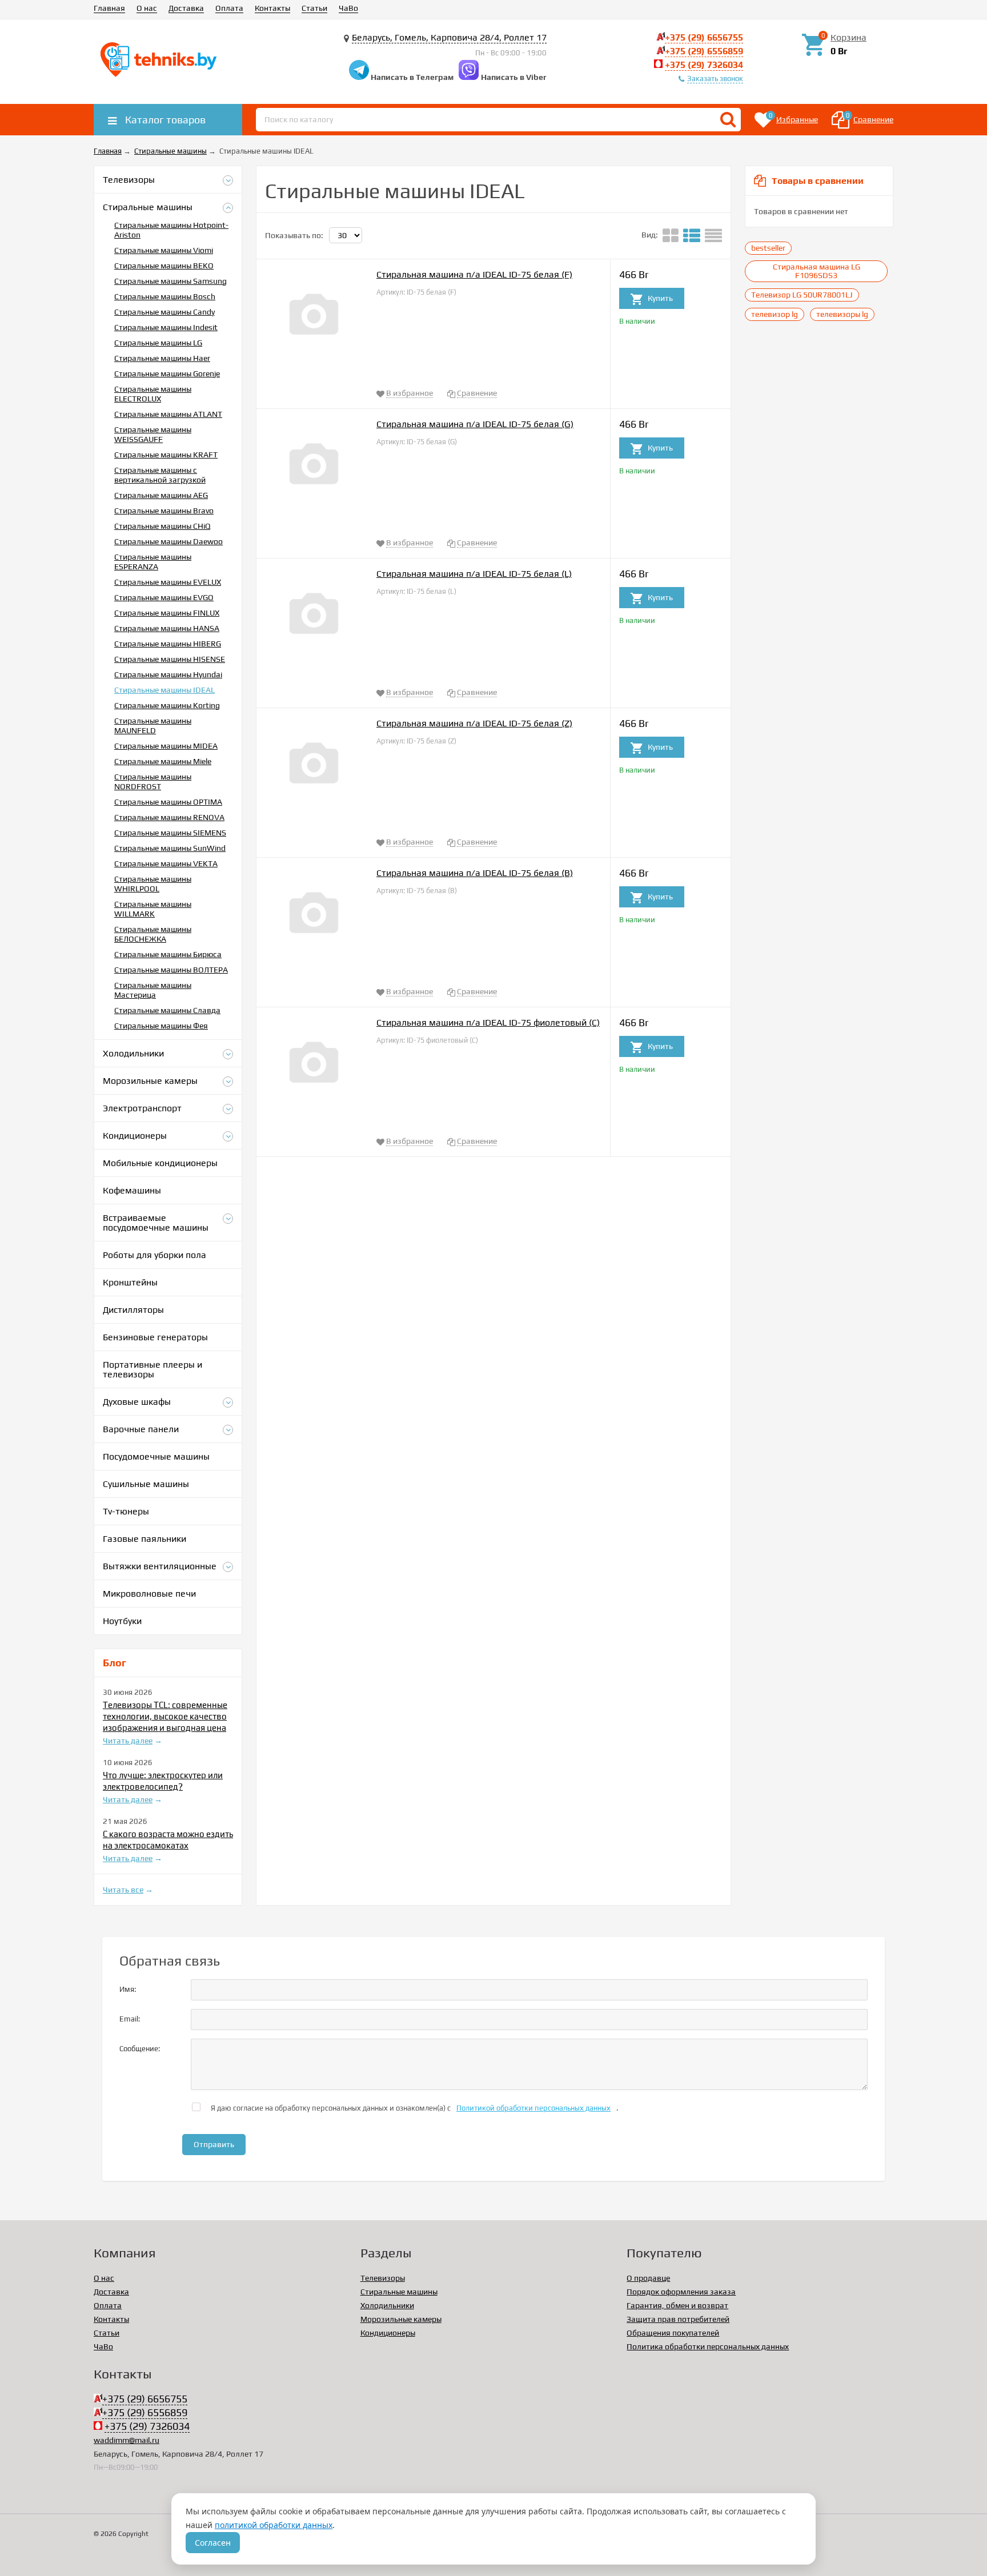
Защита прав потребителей (678, 2319)
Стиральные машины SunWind (170, 848)
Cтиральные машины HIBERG (168, 644)
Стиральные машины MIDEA (166, 746)
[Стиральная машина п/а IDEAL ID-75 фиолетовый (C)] (314, 1066)
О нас (147, 8)
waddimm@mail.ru (127, 2440)
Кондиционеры (388, 2333)
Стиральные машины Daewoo (168, 541)
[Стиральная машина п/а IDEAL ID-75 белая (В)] (314, 917)
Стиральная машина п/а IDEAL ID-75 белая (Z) (474, 723)
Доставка (186, 8)
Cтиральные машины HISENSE (170, 659)
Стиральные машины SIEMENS (170, 833)
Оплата (229, 8)
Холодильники (387, 2305)
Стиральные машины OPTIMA (168, 802)
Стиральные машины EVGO (164, 597)
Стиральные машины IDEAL (164, 690)
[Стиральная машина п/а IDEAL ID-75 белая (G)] (314, 468)
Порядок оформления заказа (681, 2292)
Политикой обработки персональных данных (533, 2108)
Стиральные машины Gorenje (167, 373)
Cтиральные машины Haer (162, 358)
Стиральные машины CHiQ (162, 526)
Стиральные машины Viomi (164, 250)
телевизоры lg (842, 314)
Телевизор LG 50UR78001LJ (802, 295)
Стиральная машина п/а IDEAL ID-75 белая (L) (474, 574)
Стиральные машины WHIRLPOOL (153, 884)
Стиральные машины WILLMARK (153, 909)
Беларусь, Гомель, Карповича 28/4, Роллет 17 (449, 37)
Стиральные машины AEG (161, 495)
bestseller (768, 248)
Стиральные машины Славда (167, 1010)
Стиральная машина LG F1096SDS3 (817, 271)
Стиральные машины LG (158, 343)
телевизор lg (775, 314)
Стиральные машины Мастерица (153, 990)
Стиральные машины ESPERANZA (153, 562)
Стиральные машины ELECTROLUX (153, 394)
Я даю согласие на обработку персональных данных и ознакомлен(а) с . (414, 2108)
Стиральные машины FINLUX (167, 613)
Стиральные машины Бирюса (168, 954)
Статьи (314, 8)
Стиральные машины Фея (161, 1026)
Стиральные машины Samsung (170, 281)
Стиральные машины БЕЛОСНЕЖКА (153, 934)
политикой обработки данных (274, 2525)
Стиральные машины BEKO (164, 266)
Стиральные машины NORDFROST (153, 781)
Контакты (272, 8)
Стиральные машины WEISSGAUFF (153, 434)
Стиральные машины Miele (163, 761)
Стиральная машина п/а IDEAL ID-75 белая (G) (475, 424)
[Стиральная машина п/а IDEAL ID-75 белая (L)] (314, 618)
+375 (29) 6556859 (704, 51)
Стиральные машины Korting (167, 705)
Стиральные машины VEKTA (166, 863)
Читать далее (128, 1741)
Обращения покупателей (673, 2333)
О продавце (648, 2278)
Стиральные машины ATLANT (168, 414)
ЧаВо (348, 8)
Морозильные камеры (401, 2319)
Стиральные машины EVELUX (168, 582)
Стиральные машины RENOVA (169, 817)
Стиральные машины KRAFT (166, 455)
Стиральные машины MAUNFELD (153, 726)
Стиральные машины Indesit (166, 327)
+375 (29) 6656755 (704, 37)
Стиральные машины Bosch (165, 296)
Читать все (123, 1890)
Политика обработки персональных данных (708, 2346)
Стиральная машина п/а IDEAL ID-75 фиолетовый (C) (488, 1022)
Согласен (213, 2543)
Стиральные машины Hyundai (168, 674)
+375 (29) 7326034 (704, 65)
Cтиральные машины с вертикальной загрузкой (160, 475)
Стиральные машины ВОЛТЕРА (171, 970)
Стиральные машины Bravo (164, 511)
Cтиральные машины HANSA (167, 628)
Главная (109, 8)
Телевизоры (383, 2278)
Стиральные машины (399, 2292)
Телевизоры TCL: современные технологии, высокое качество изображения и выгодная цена (165, 1716)
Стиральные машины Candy (164, 312)
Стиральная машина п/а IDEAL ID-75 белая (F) (474, 274)
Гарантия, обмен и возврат (677, 2305)
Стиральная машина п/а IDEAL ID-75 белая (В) (475, 873)
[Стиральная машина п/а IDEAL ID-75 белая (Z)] (314, 767)
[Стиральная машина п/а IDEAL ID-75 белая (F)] (314, 318)
